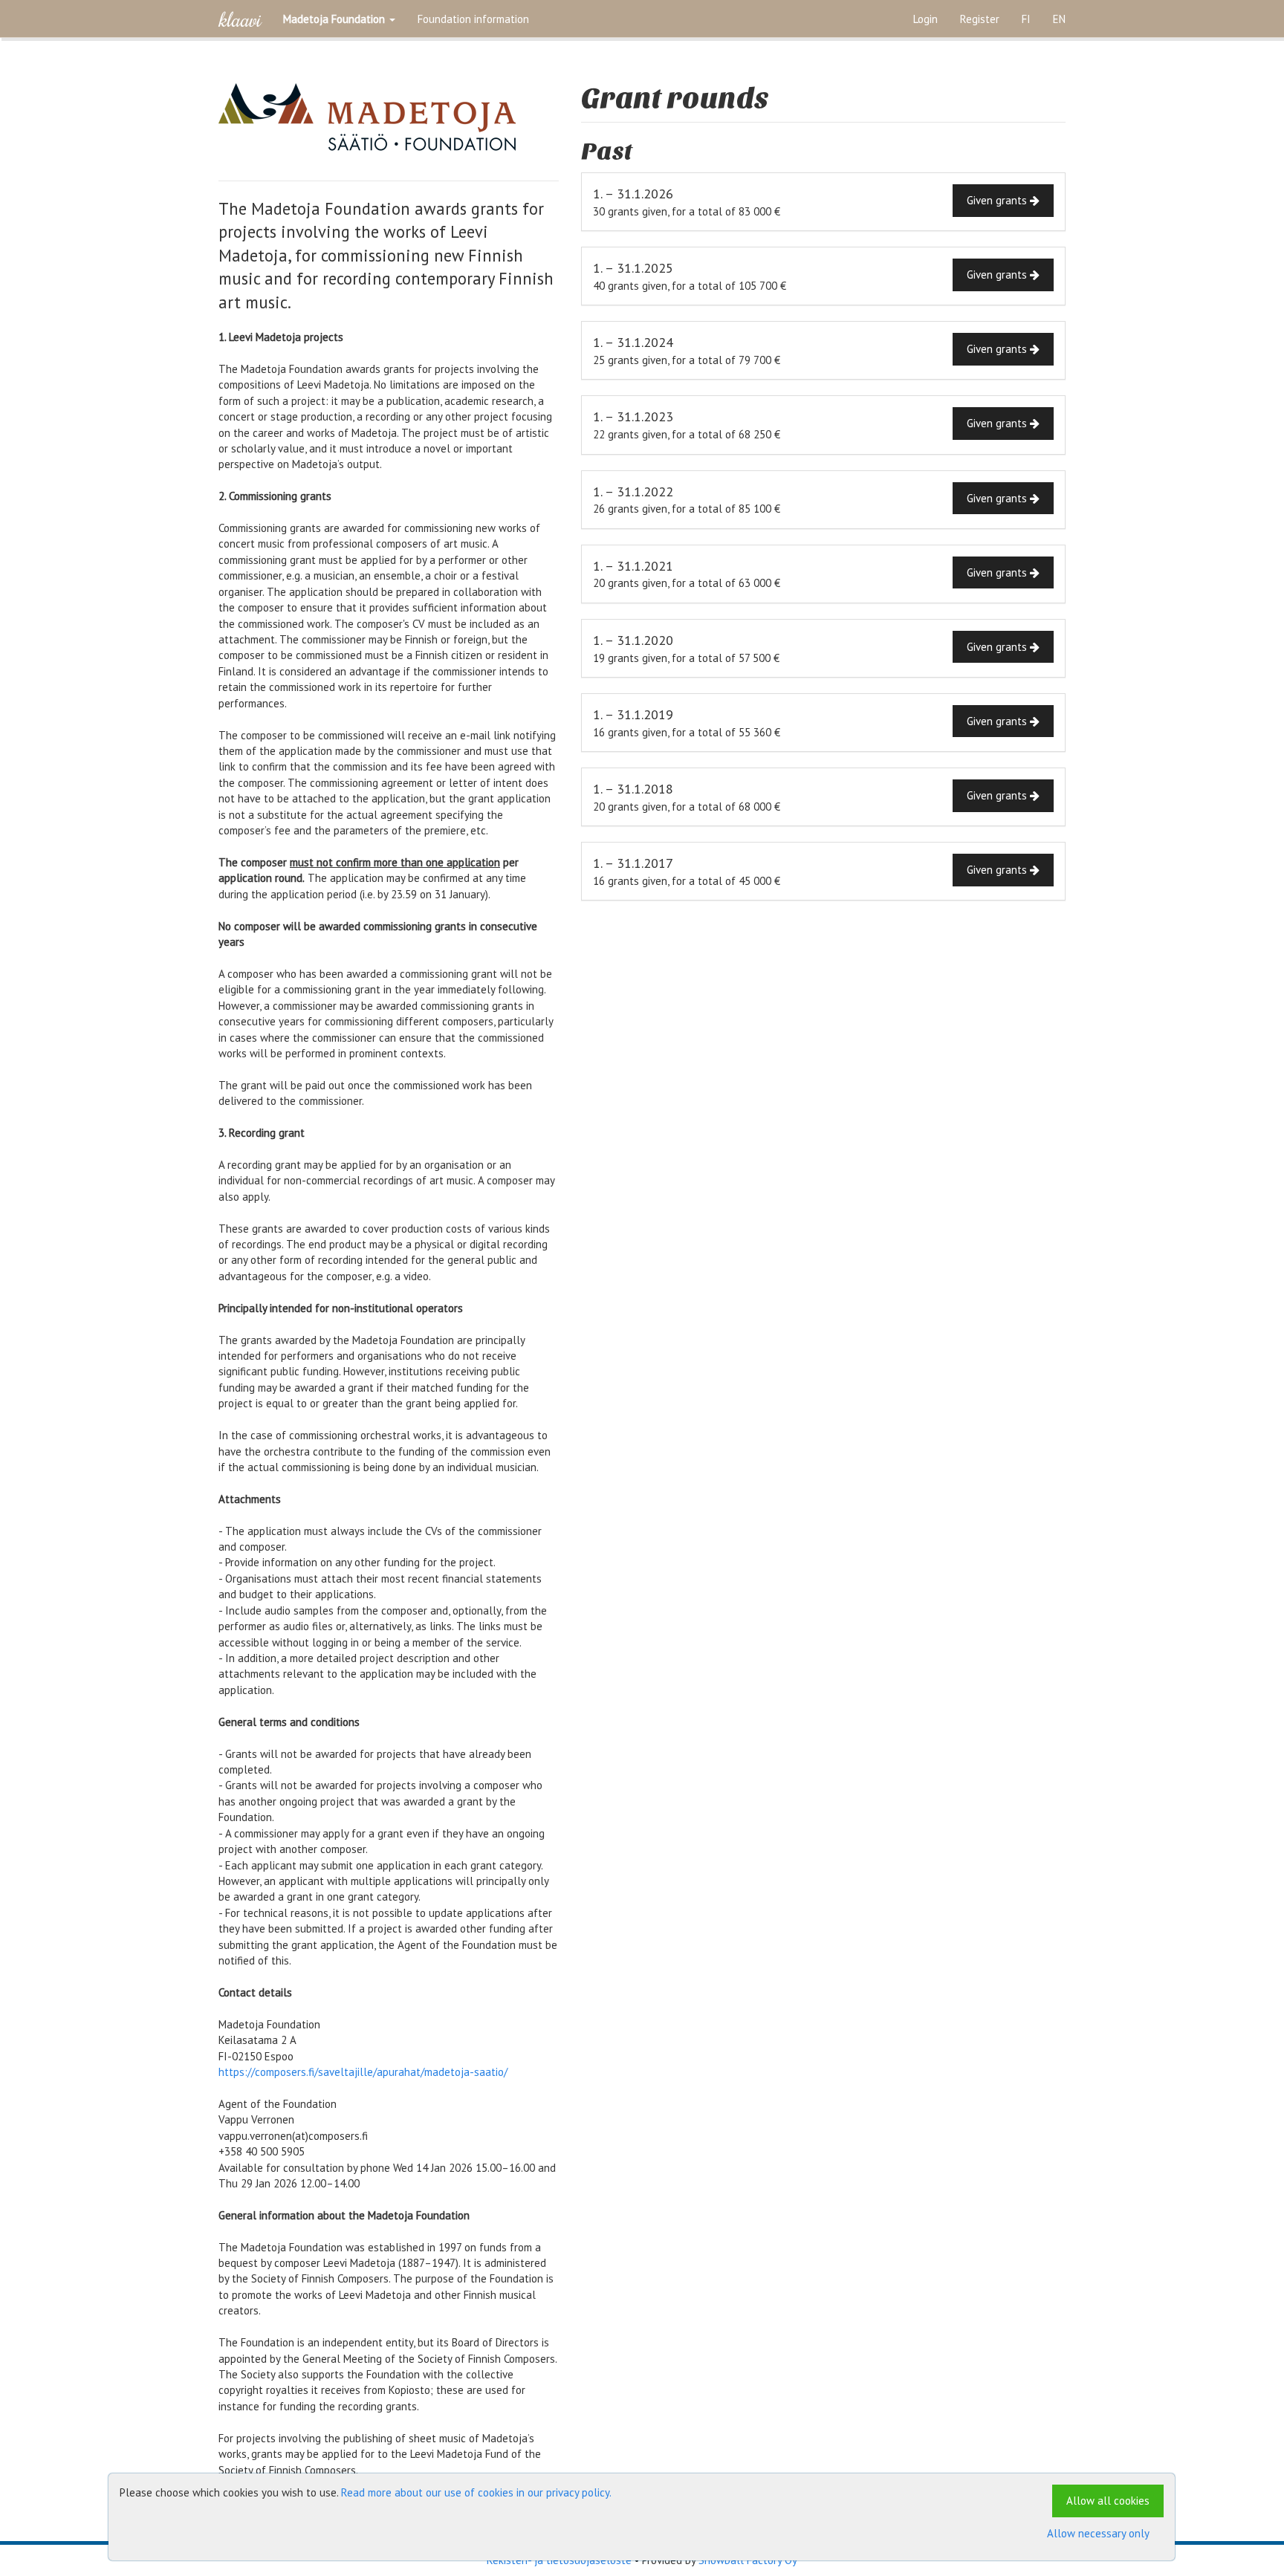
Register (980, 19)
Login (925, 19)
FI (1026, 19)
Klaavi (240, 19)
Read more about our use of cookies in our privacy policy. (476, 2492)
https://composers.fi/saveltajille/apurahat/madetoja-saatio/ (363, 2072)
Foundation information (473, 19)
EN (1059, 19)
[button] (339, 19)
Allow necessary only (1098, 2533)
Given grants (998, 200)
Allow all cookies (1108, 2501)
